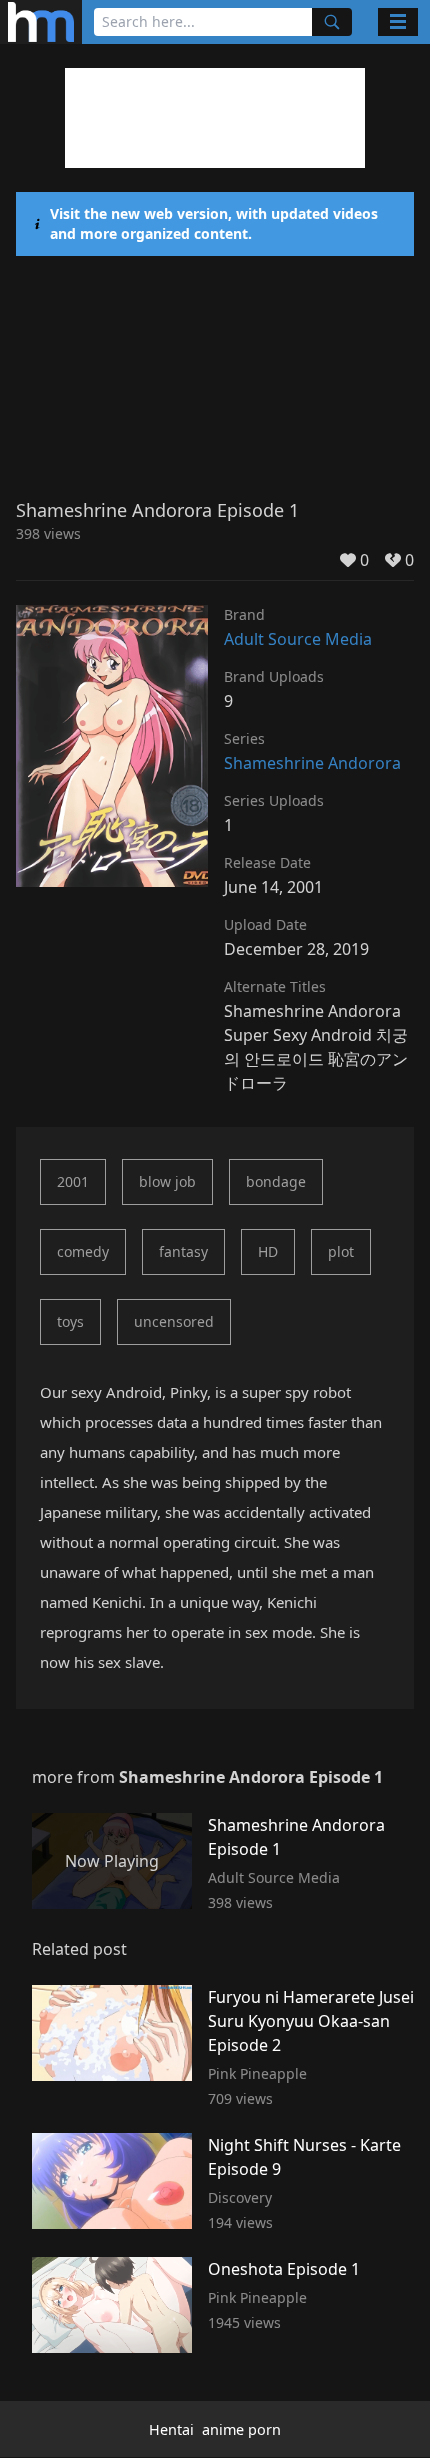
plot (341, 1251)
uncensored (174, 1321)
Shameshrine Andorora (312, 763)
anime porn (241, 2429)
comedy (83, 1251)
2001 (73, 1181)
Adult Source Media (298, 639)
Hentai (171, 2429)
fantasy (183, 1251)
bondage (276, 1181)
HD (268, 1251)
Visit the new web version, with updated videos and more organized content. (214, 223)
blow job (167, 1181)
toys (70, 1321)
